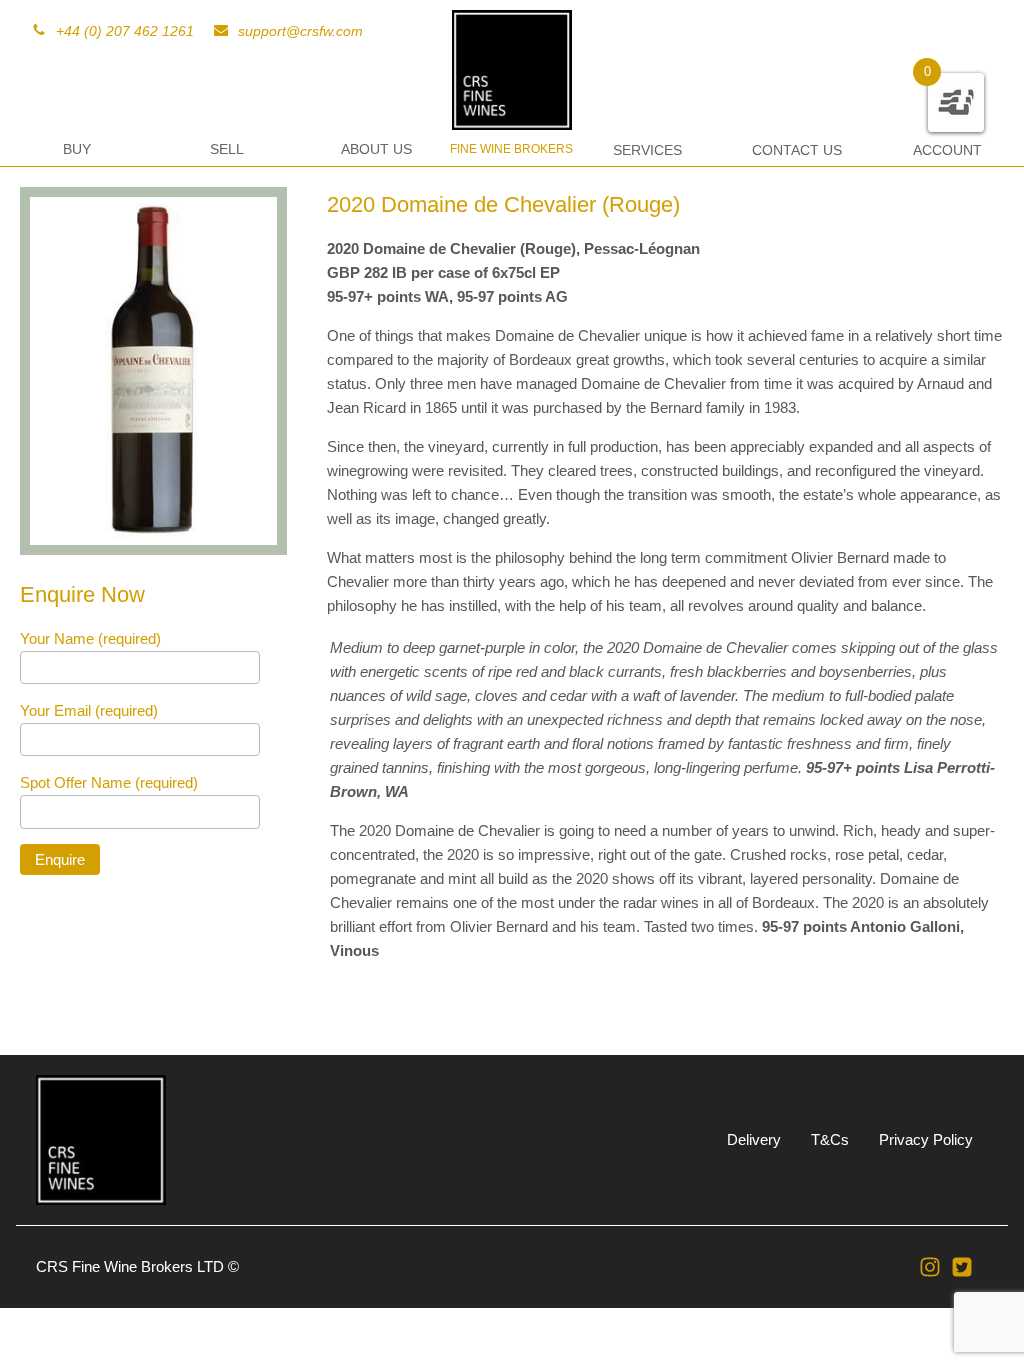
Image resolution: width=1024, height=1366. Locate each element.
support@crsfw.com (300, 31)
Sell (227, 149)
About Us (376, 149)
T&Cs (830, 1139)
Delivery (754, 1139)
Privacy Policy (926, 1139)
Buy (77, 149)
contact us (797, 150)
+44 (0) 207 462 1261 (125, 31)
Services (647, 150)
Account (947, 150)
